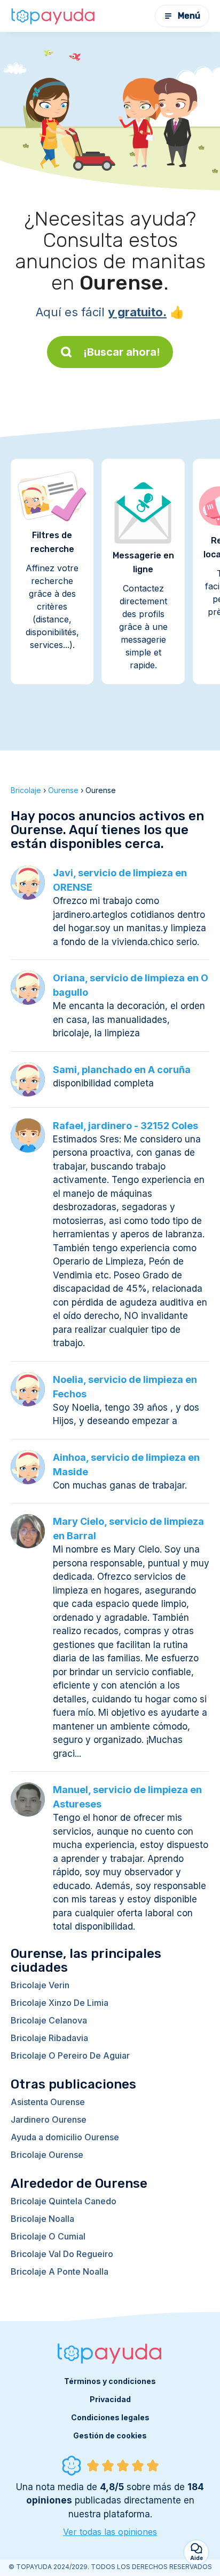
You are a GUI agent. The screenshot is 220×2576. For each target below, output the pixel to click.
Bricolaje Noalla (42, 2219)
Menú (189, 16)
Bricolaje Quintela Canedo (64, 2201)
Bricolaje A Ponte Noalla (60, 2271)
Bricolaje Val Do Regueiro (62, 2254)
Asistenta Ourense (48, 2102)
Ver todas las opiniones (110, 2532)
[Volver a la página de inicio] (53, 16)
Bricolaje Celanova (49, 2020)
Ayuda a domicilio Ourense (65, 2137)
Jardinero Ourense (49, 2119)
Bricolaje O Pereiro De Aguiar (70, 2055)
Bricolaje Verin (40, 1985)
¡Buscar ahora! (122, 352)
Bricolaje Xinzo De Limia (60, 2003)
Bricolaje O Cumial (48, 2236)
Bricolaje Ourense (47, 2155)
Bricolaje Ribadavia (49, 2038)
